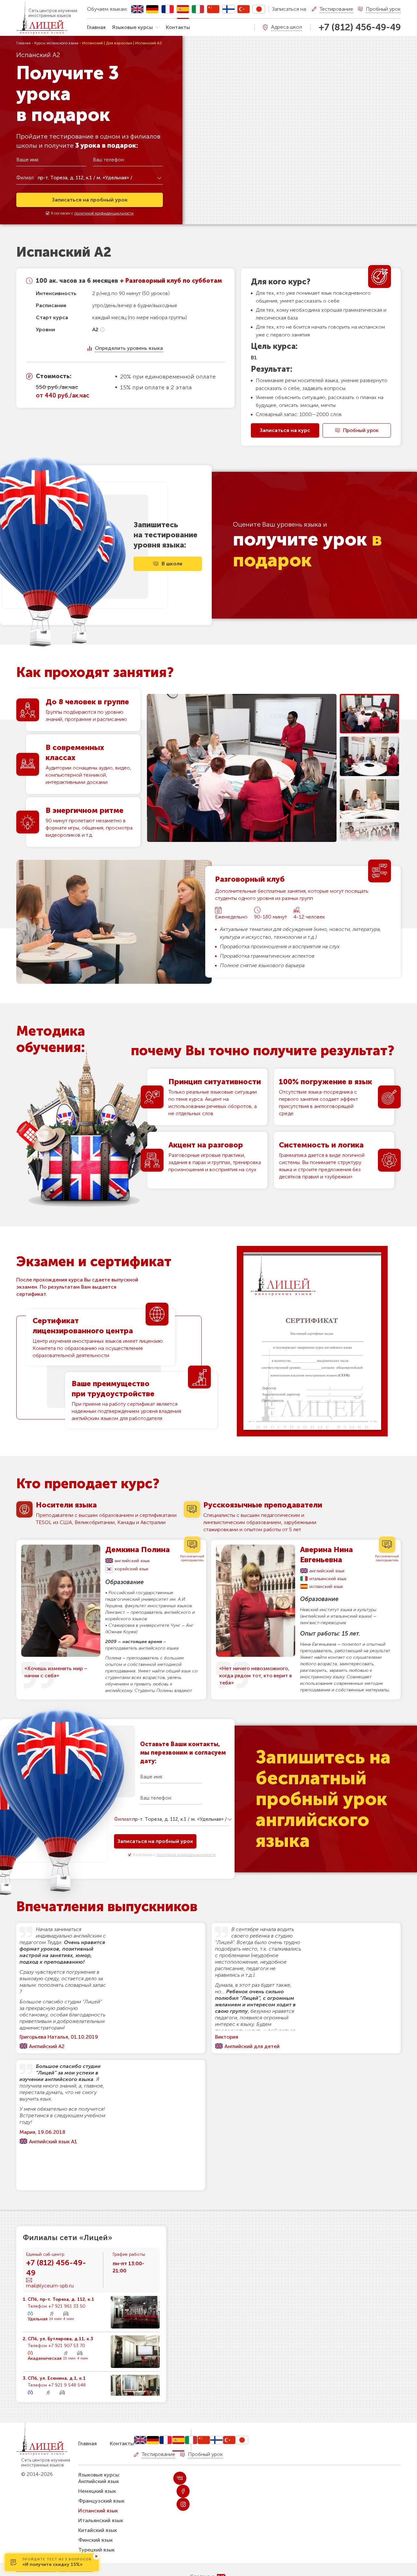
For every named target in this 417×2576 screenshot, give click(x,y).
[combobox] (100, 178)
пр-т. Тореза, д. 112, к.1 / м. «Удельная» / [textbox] (85, 178)
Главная (96, 27)
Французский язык (101, 2501)
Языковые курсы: (99, 2475)
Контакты (178, 27)
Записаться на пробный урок (90, 200)
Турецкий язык (96, 2550)
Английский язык (99, 2481)
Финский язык (95, 2540)
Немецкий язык (97, 2491)
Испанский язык (98, 2511)
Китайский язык (98, 2530)
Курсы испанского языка (56, 43)
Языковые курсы (132, 27)
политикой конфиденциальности (104, 213)
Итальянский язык (101, 2520)
